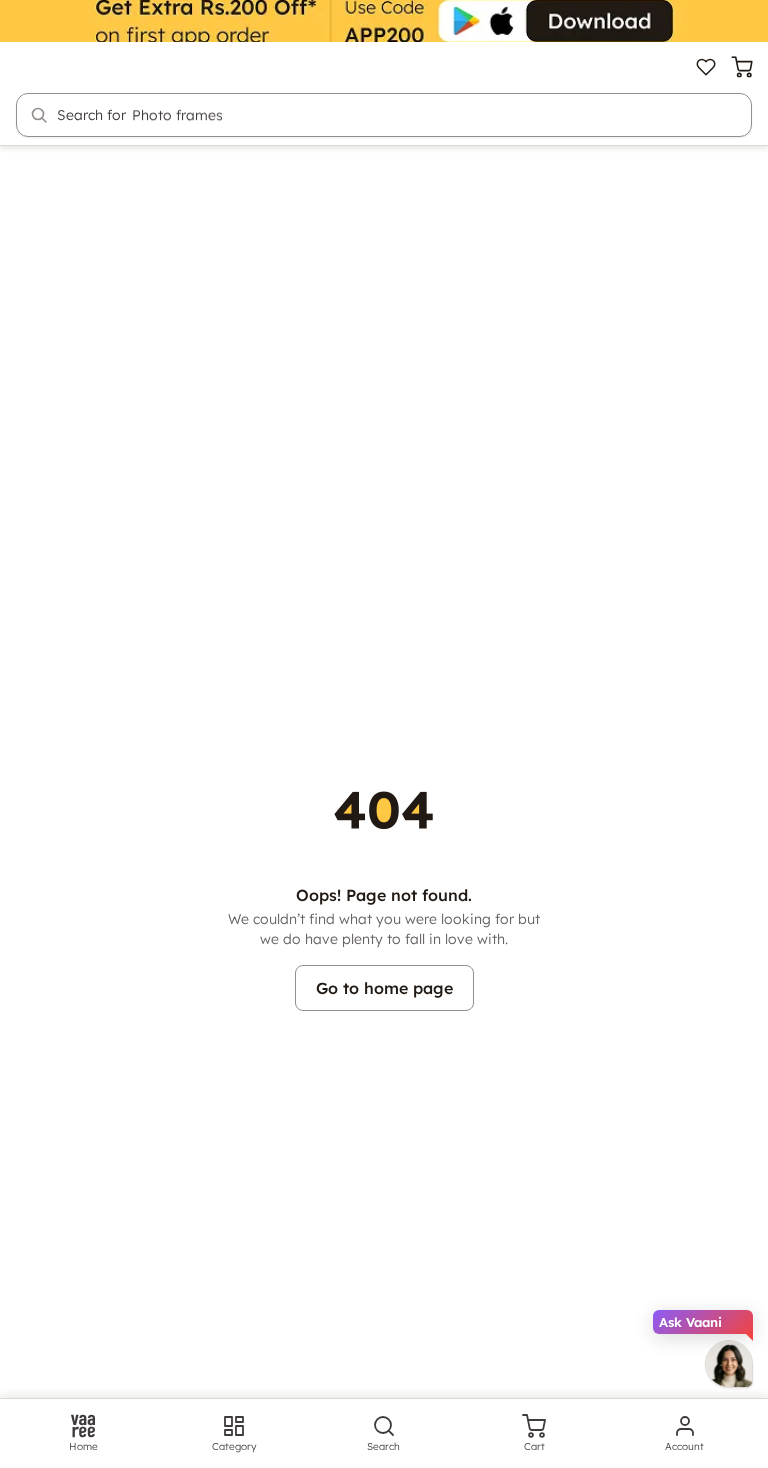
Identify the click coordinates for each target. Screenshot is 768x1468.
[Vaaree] (52, 67)
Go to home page (384, 988)
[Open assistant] (729, 1364)
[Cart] (742, 67)
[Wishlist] (706, 67)
